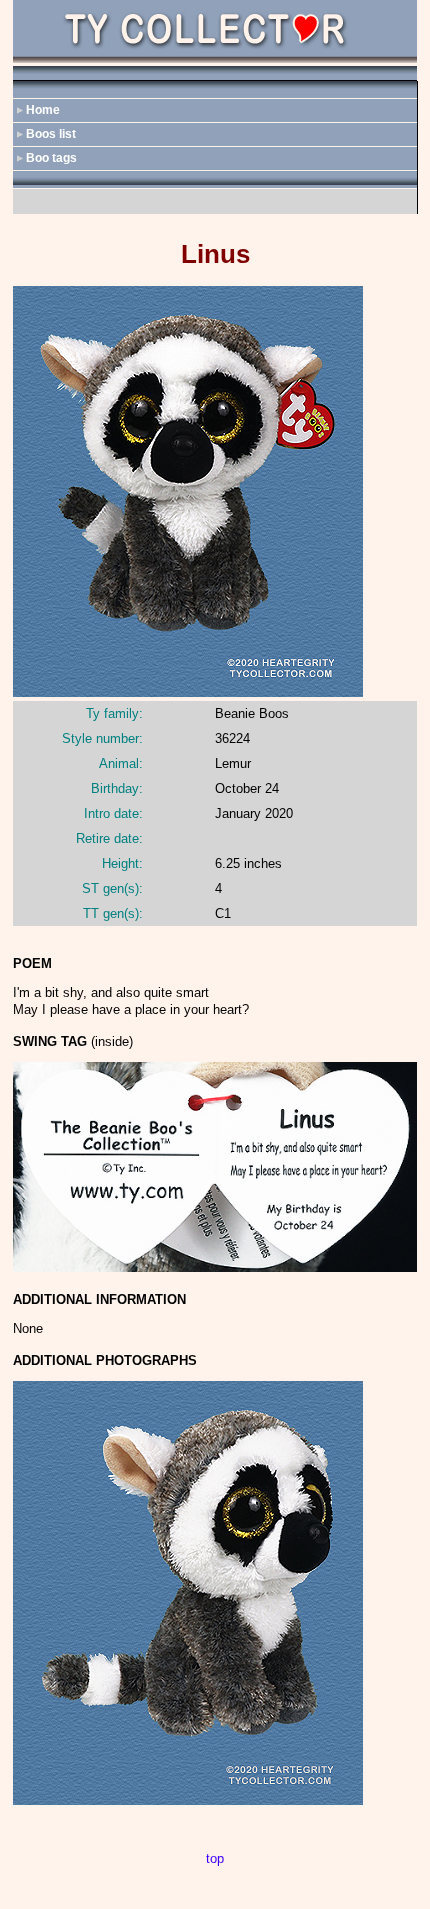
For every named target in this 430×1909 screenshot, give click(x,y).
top (215, 1858)
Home (43, 110)
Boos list (51, 134)
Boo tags (51, 158)
